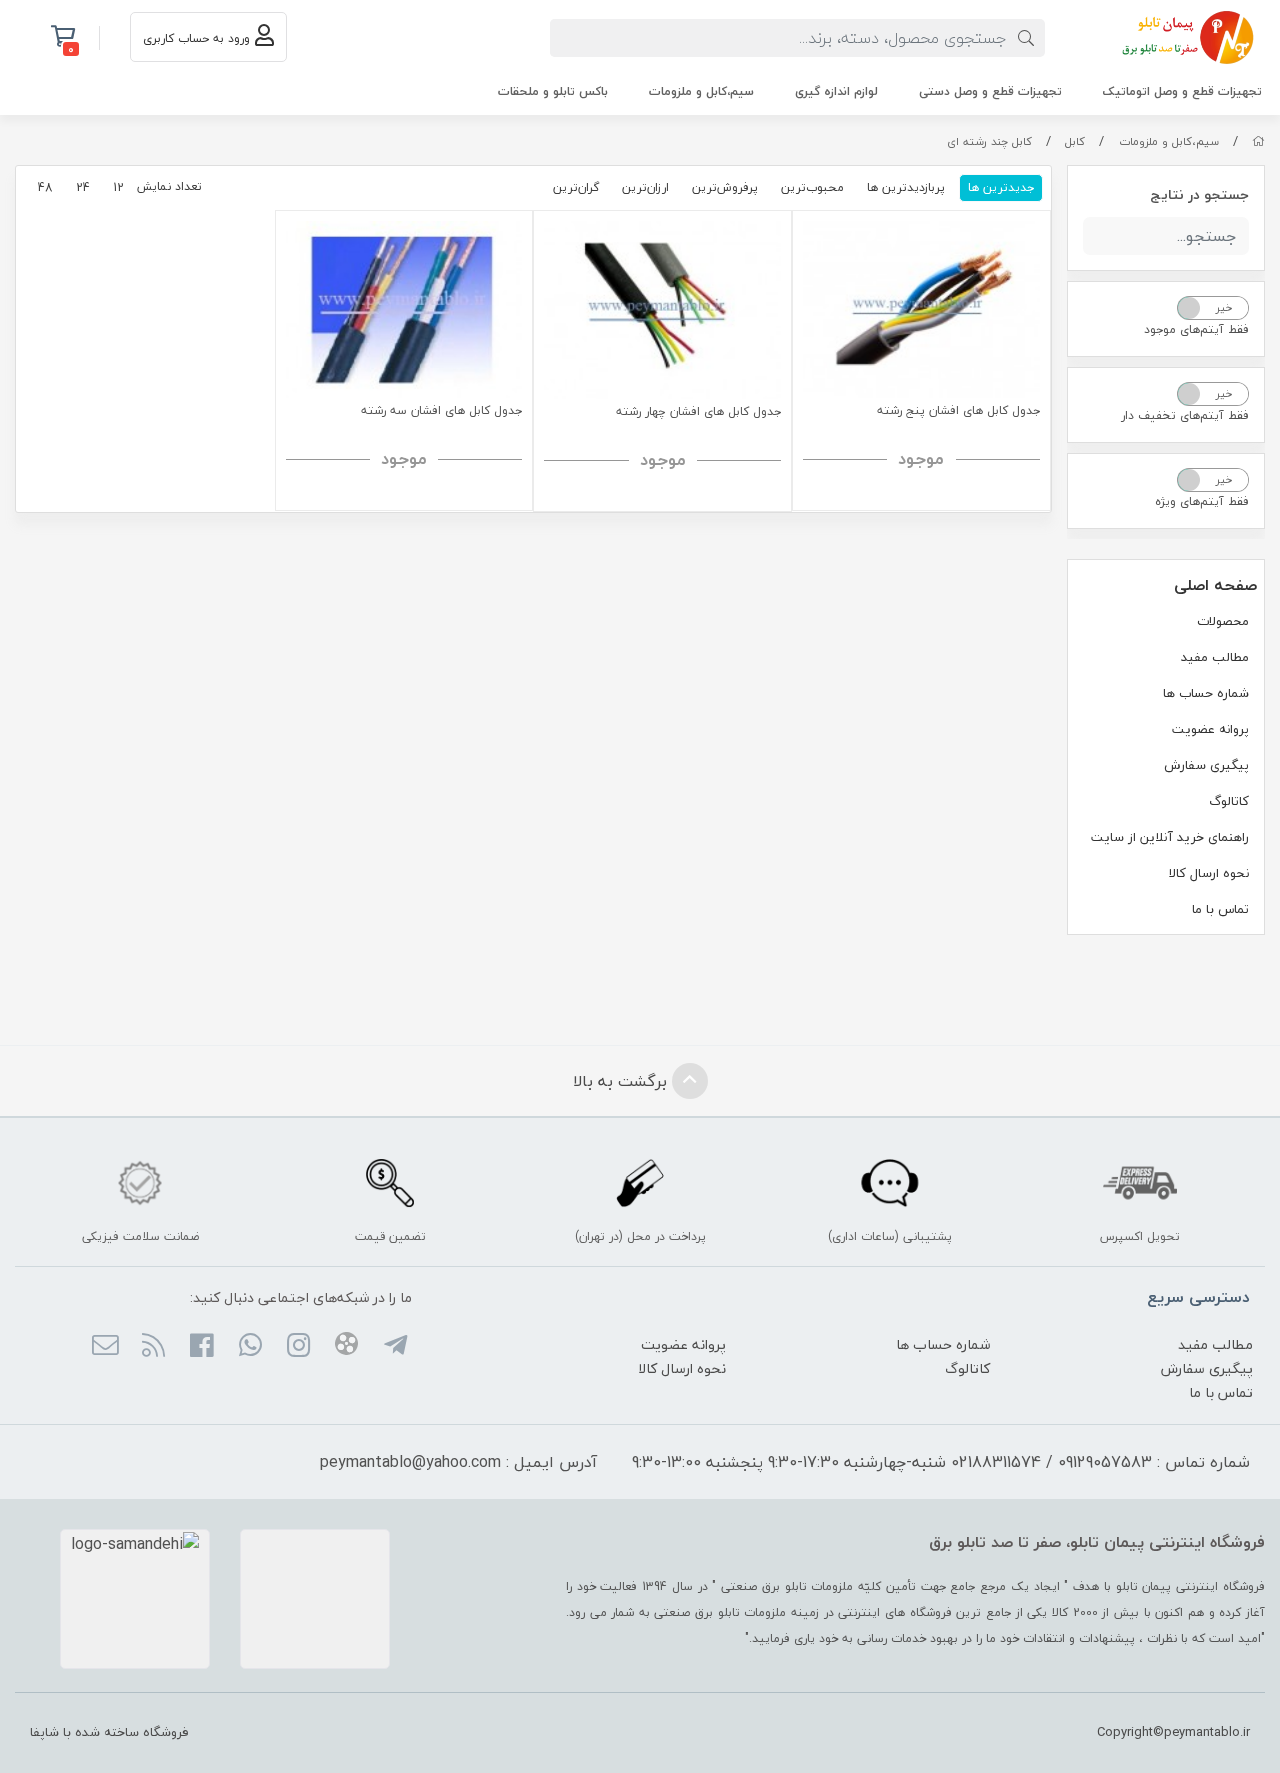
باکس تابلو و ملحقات (553, 91)
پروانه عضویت (1210, 729)
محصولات (1223, 621)
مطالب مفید (1215, 657)
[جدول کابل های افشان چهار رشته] (662, 310)
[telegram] (394, 1347)
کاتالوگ (1229, 801)
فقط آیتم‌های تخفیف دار (1185, 415)
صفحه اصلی (1215, 585)
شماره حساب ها (1206, 693)
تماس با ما (1220, 909)
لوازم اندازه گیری (836, 91)
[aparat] (346, 1347)
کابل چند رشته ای (989, 141)
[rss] (153, 1347)
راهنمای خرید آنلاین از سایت (1170, 837)
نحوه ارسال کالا (1209, 873)
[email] (104, 1347)
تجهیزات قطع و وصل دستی (990, 91)
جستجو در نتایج (1199, 194)
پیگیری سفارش (1206, 765)
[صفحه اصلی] (1258, 141)
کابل (1075, 141)
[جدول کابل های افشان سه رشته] (404, 309)
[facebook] (201, 1347)
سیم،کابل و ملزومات (701, 91)
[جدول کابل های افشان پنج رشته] (921, 309)
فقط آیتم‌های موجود (1196, 329)
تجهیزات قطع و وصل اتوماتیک (1182, 91)
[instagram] (298, 1347)
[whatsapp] (249, 1347)
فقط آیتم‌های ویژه (1202, 501)
